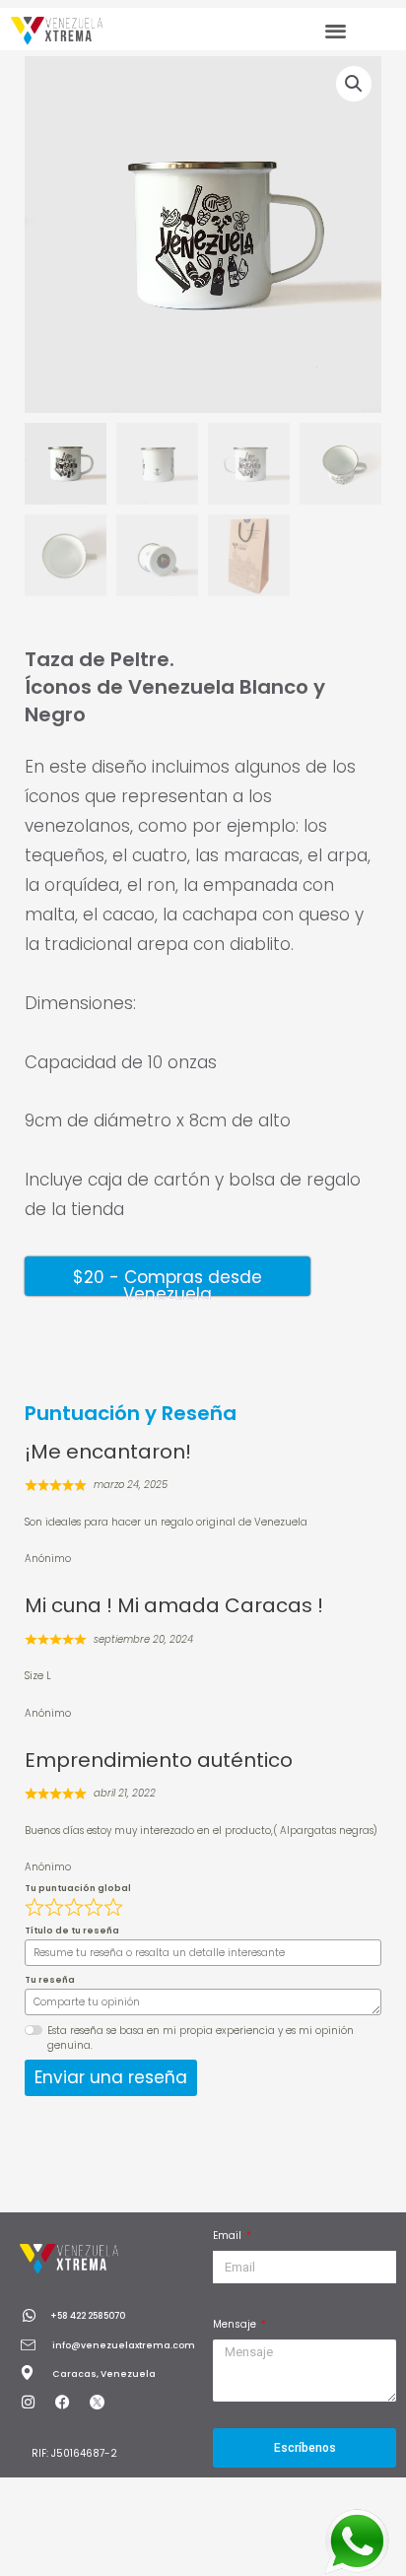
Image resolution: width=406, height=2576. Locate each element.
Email (229, 2236)
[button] (336, 30)
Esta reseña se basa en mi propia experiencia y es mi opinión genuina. (201, 2038)
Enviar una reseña (111, 2077)
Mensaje (236, 2324)
